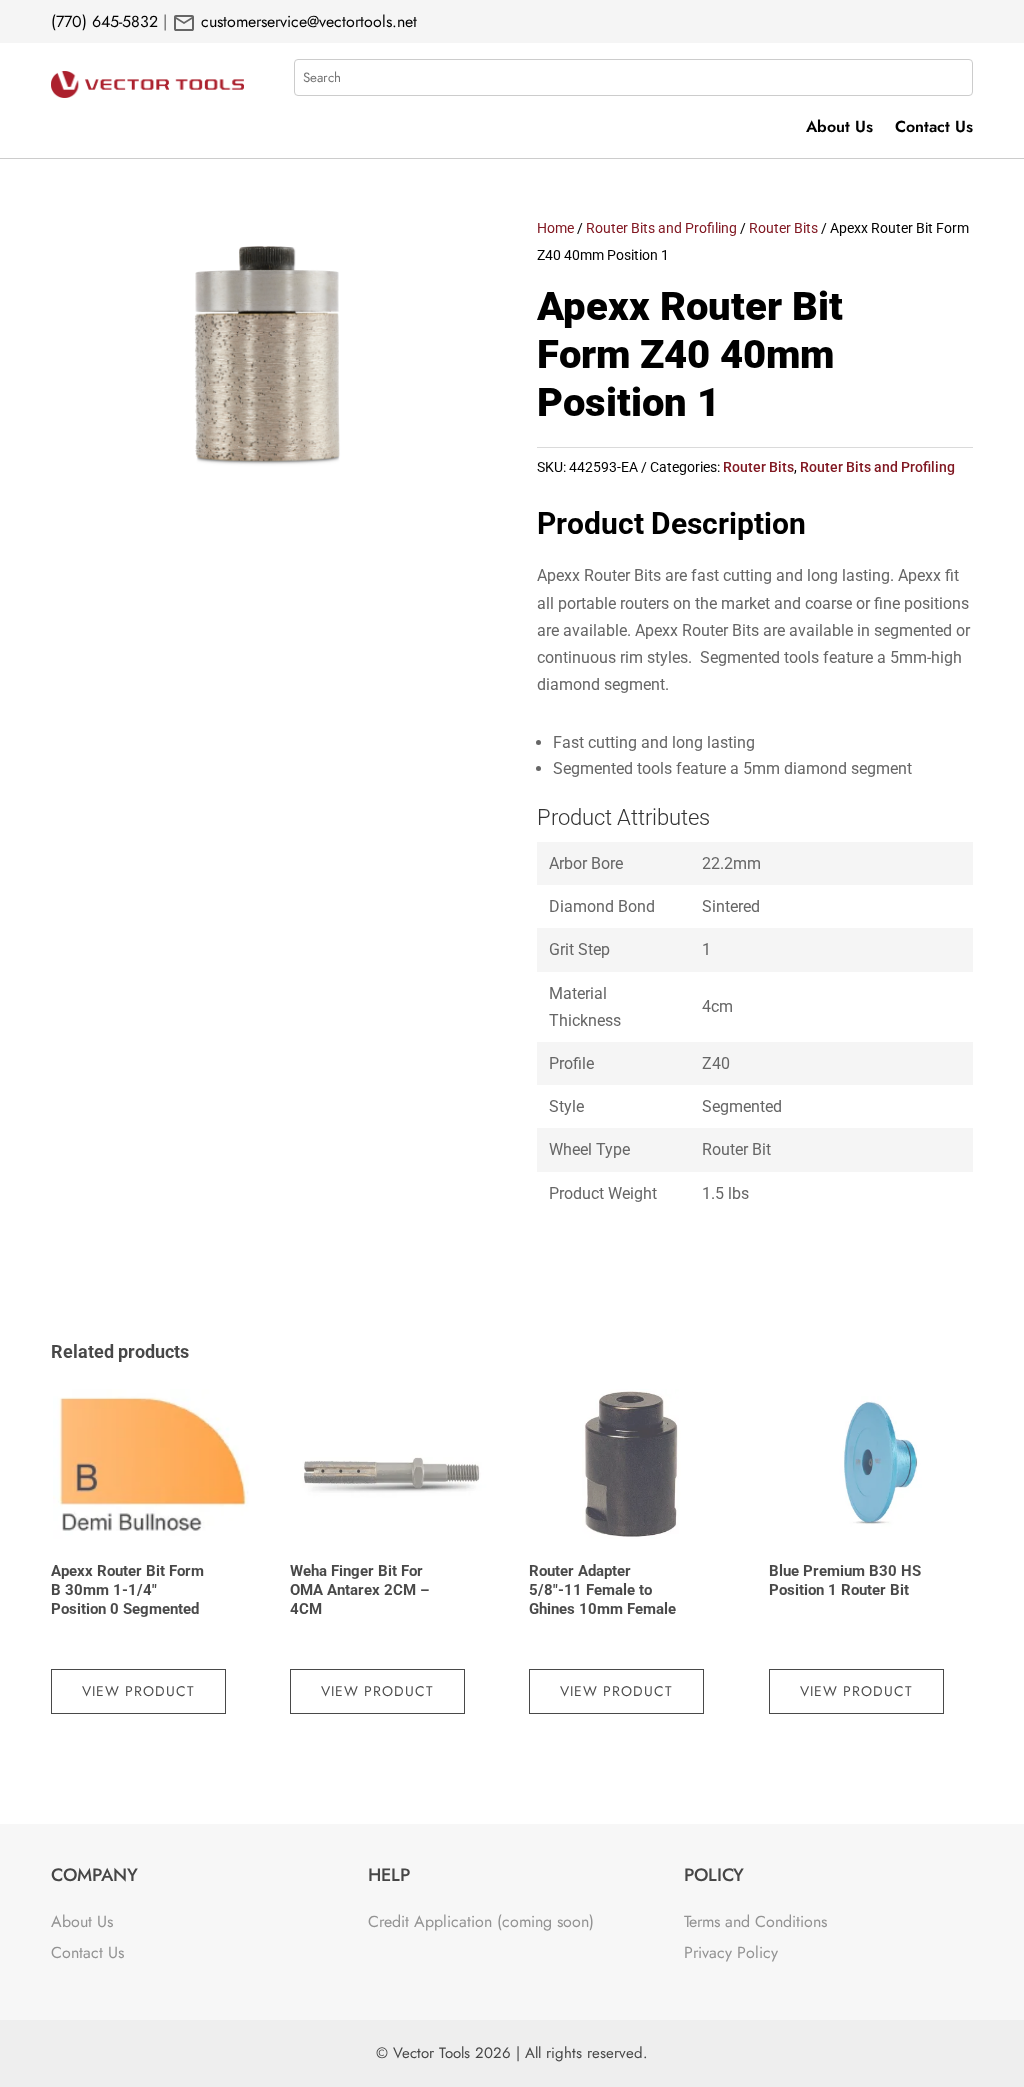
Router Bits (783, 228)
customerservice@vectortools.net (306, 21)
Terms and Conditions (755, 1921)
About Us (839, 129)
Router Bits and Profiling (661, 228)
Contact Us (934, 129)
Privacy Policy (731, 1952)
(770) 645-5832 (104, 21)
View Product (138, 1691)
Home (555, 228)
